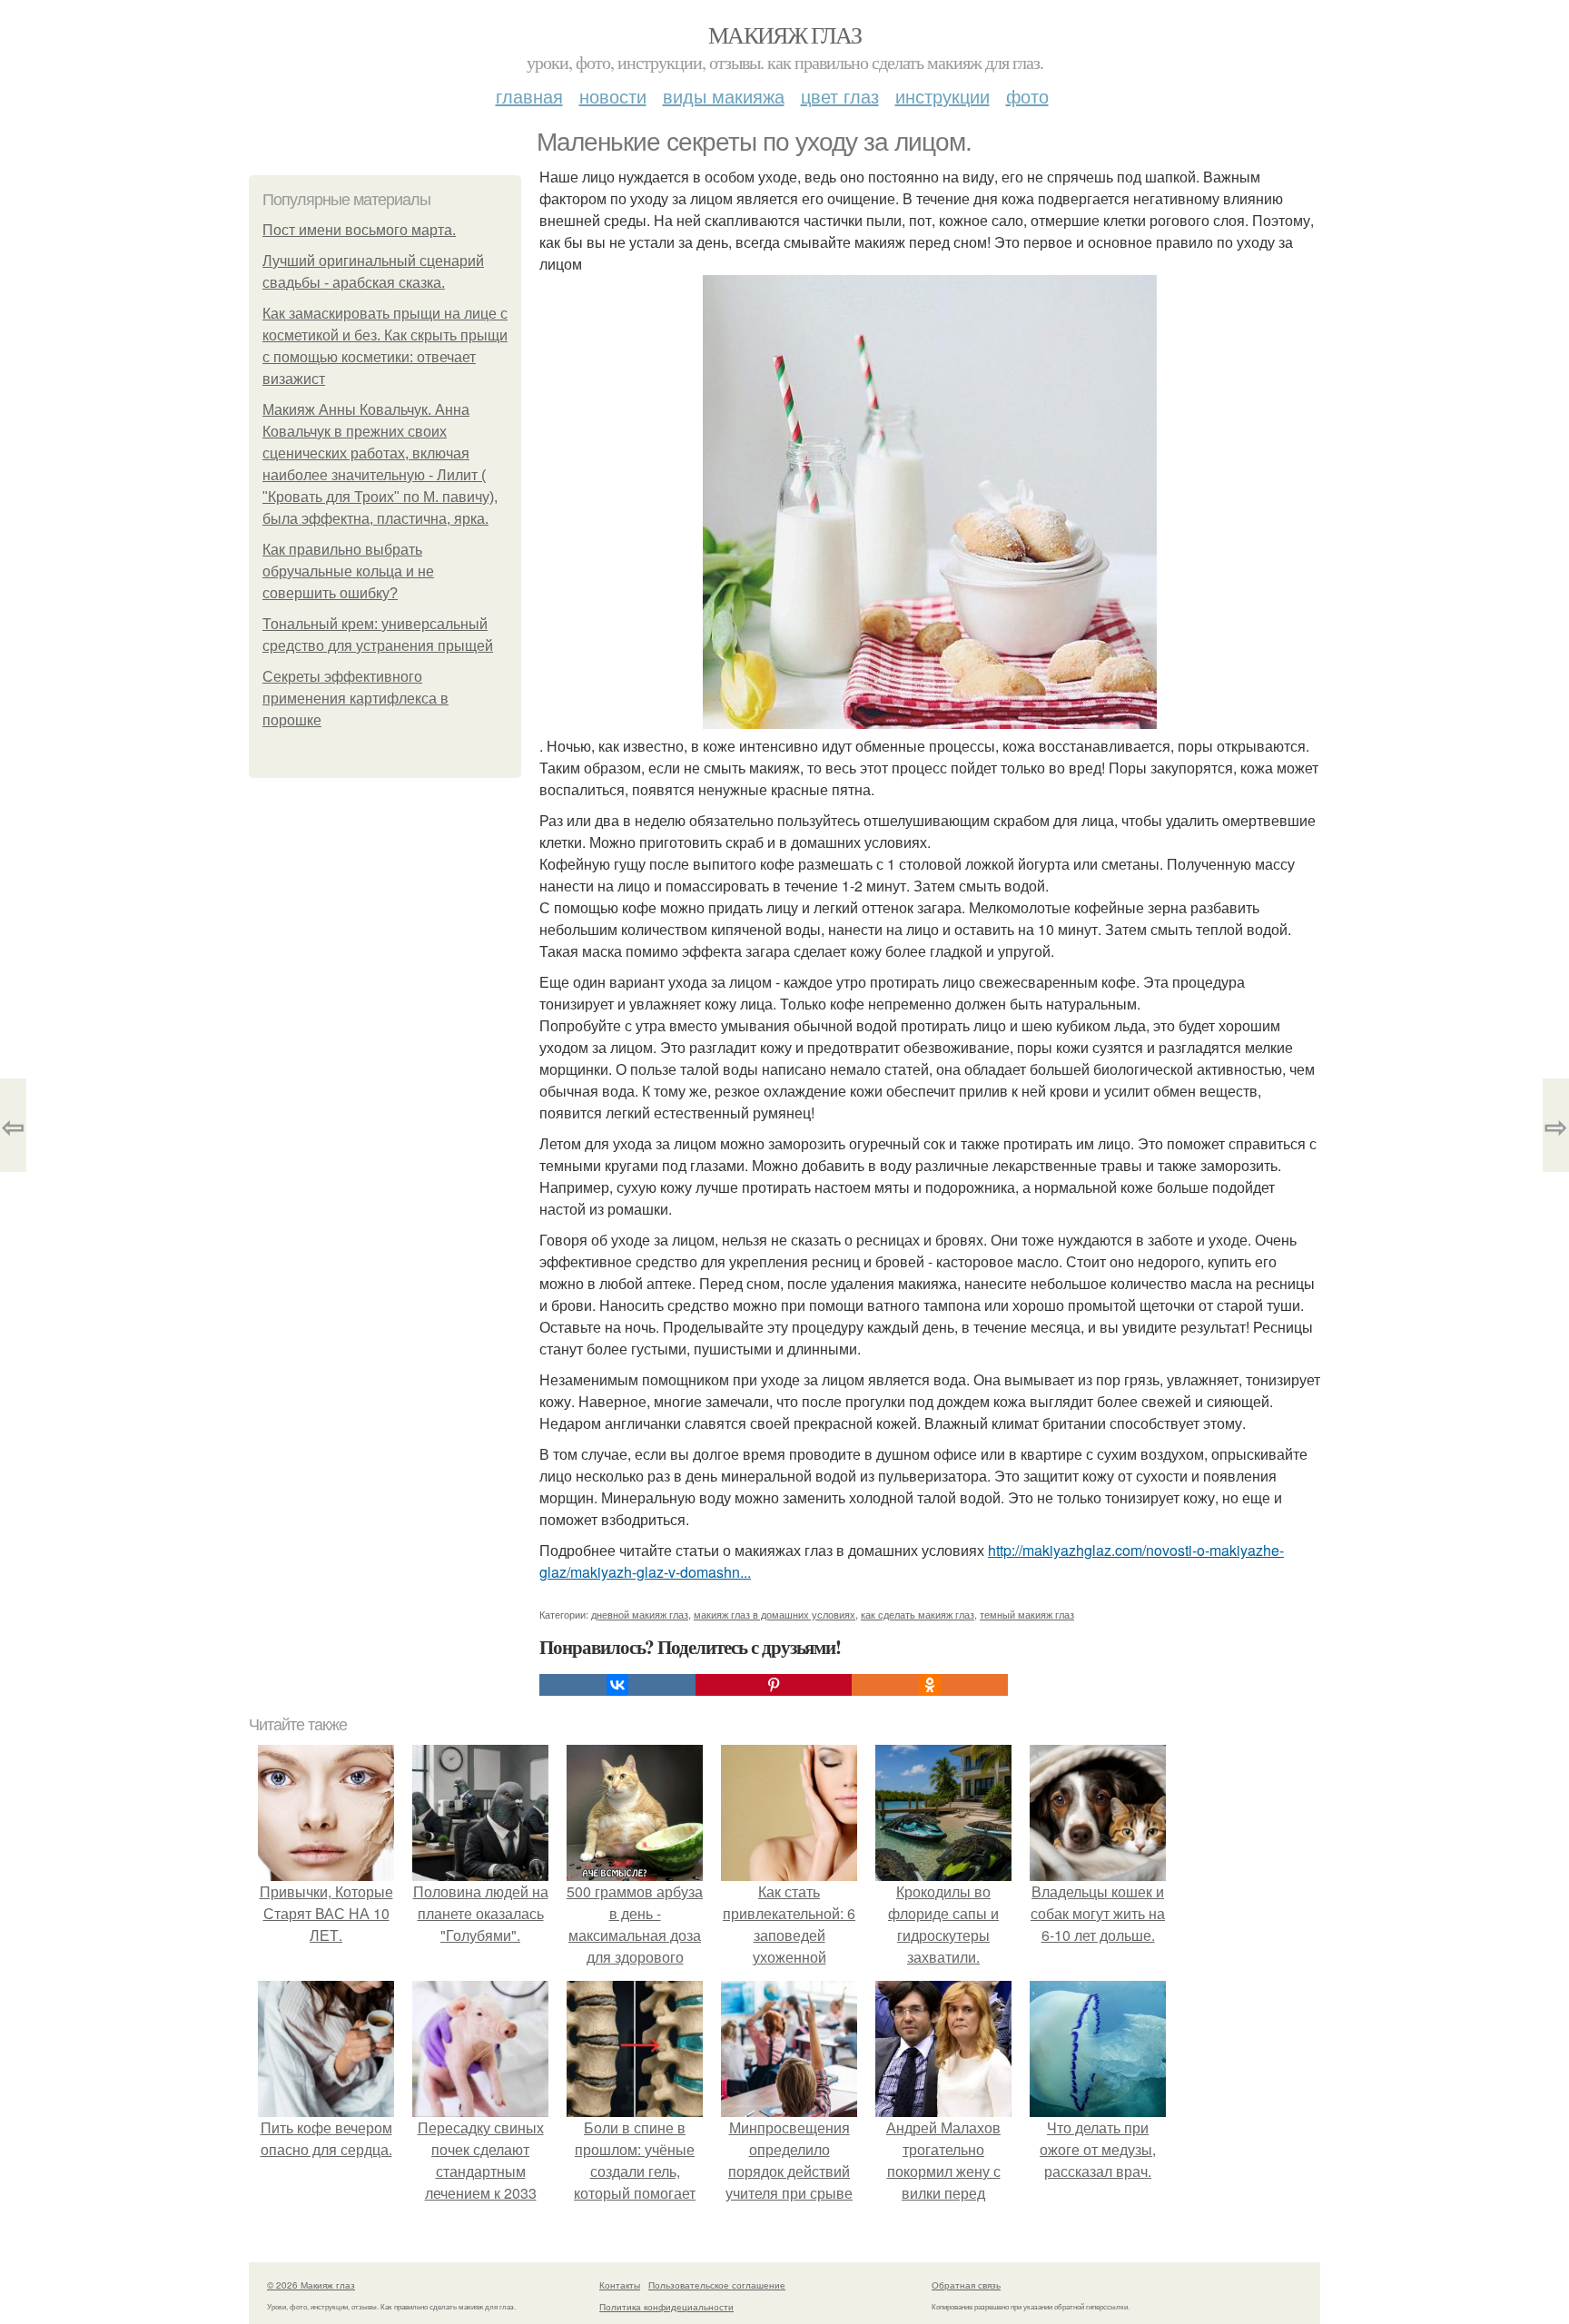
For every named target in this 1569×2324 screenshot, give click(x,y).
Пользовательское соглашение (717, 2285)
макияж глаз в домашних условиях (775, 1614)
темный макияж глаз (1027, 1614)
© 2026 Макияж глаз (311, 2285)
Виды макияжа (724, 96)
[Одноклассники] (930, 1685)
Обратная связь (966, 2285)
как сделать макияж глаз (918, 1614)
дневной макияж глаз (640, 1614)
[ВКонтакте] (617, 1685)
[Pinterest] (774, 1685)
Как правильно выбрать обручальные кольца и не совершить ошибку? (348, 571)
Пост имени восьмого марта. (359, 230)
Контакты (620, 2285)
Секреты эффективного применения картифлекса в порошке (355, 699)
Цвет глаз (840, 96)
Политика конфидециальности (666, 2307)
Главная (529, 96)
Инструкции (942, 96)
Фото (1027, 96)
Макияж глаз (784, 34)
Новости (613, 96)
